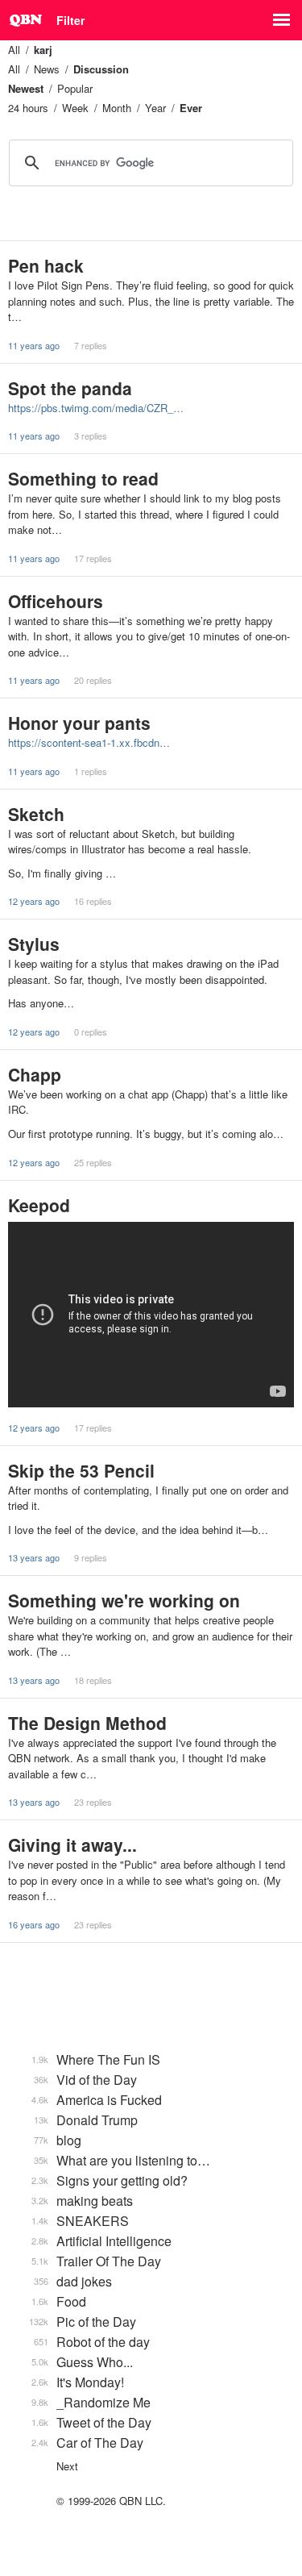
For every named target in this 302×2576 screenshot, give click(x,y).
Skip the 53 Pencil (81, 1470)
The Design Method (87, 1723)
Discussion (101, 69)
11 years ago (34, 345)
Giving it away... (72, 1844)
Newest (26, 88)
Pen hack (46, 265)
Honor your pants (79, 723)
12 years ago (34, 901)
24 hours (28, 108)
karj (43, 50)
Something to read (83, 478)
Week (75, 108)
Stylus (34, 944)
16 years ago (34, 1924)
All (14, 50)
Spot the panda (70, 388)
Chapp (35, 1074)
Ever (191, 108)
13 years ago (34, 1557)
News (47, 69)
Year (155, 108)
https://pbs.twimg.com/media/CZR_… (96, 408)
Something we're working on (124, 1600)
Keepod (39, 1205)
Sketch (36, 814)
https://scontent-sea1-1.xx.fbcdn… (89, 742)
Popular (75, 88)
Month (117, 108)
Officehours (56, 601)
